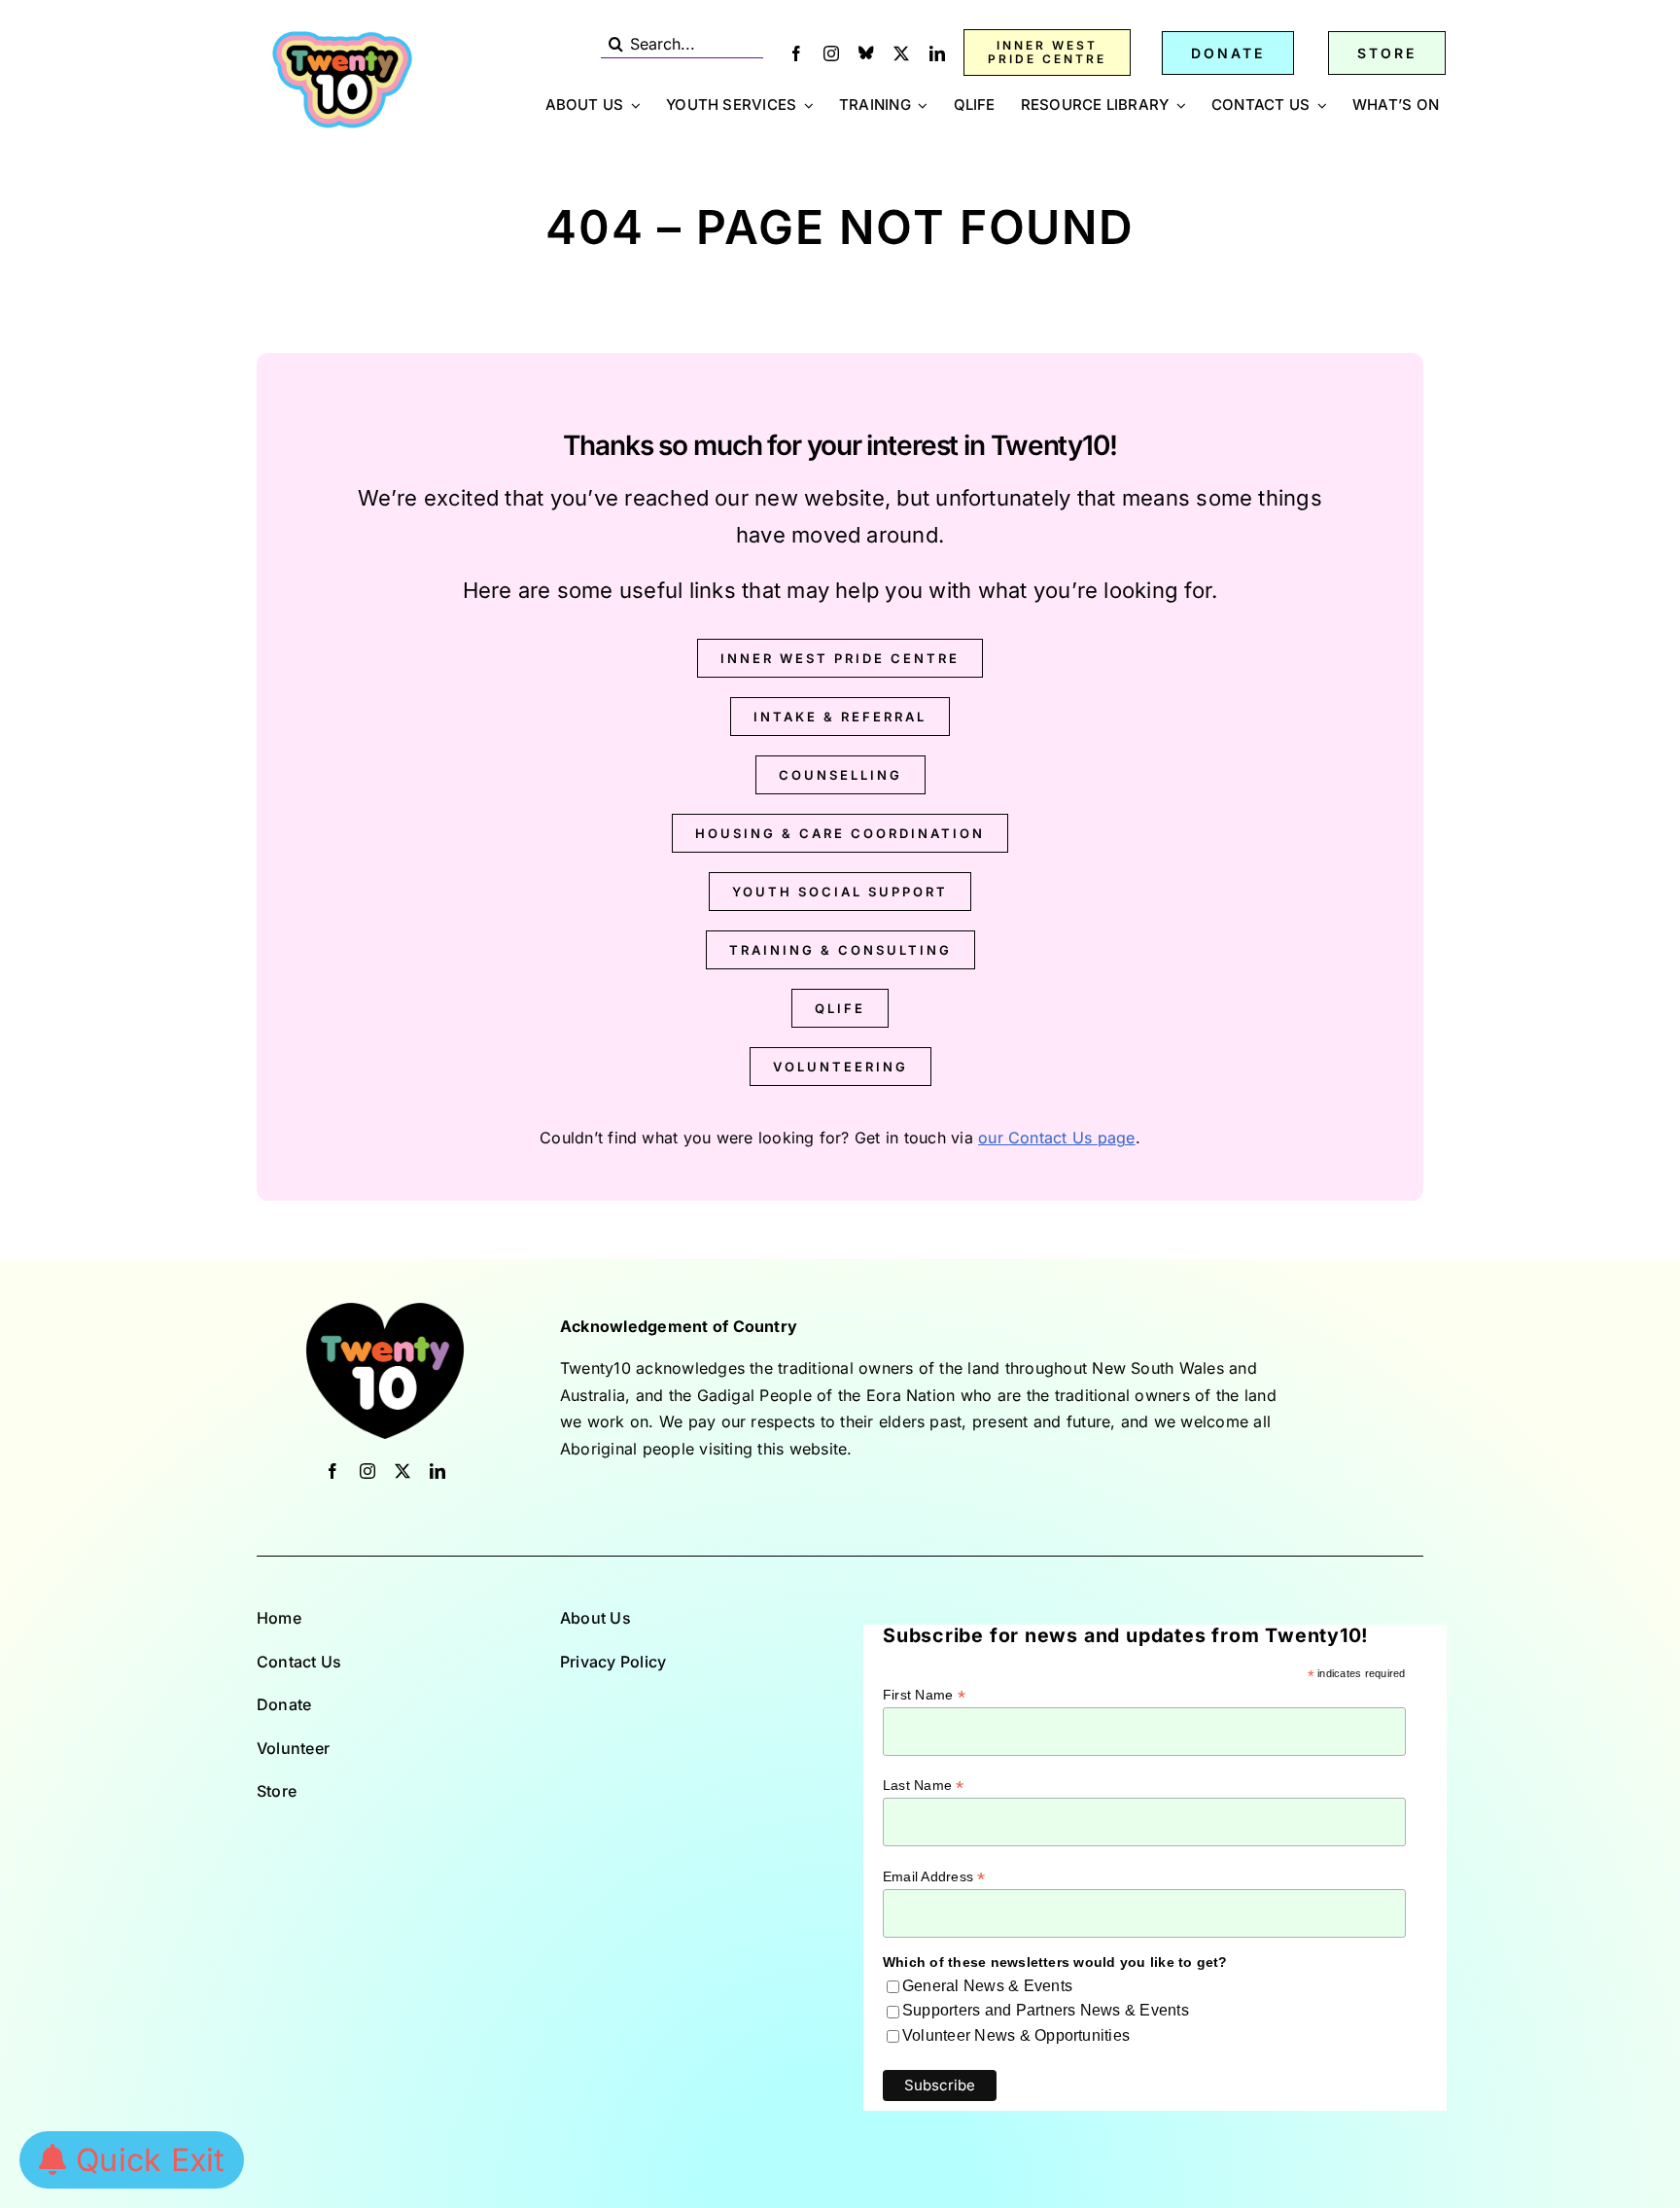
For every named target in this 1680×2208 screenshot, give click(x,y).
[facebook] (796, 53)
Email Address (934, 1877)
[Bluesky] (866, 53)
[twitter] (901, 53)
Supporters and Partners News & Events (1046, 2010)
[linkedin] (937, 53)
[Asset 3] (342, 37)
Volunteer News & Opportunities (1016, 2035)
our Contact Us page (1057, 1138)
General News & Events (987, 1986)
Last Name (924, 1786)
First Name (924, 1695)
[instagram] (831, 53)
